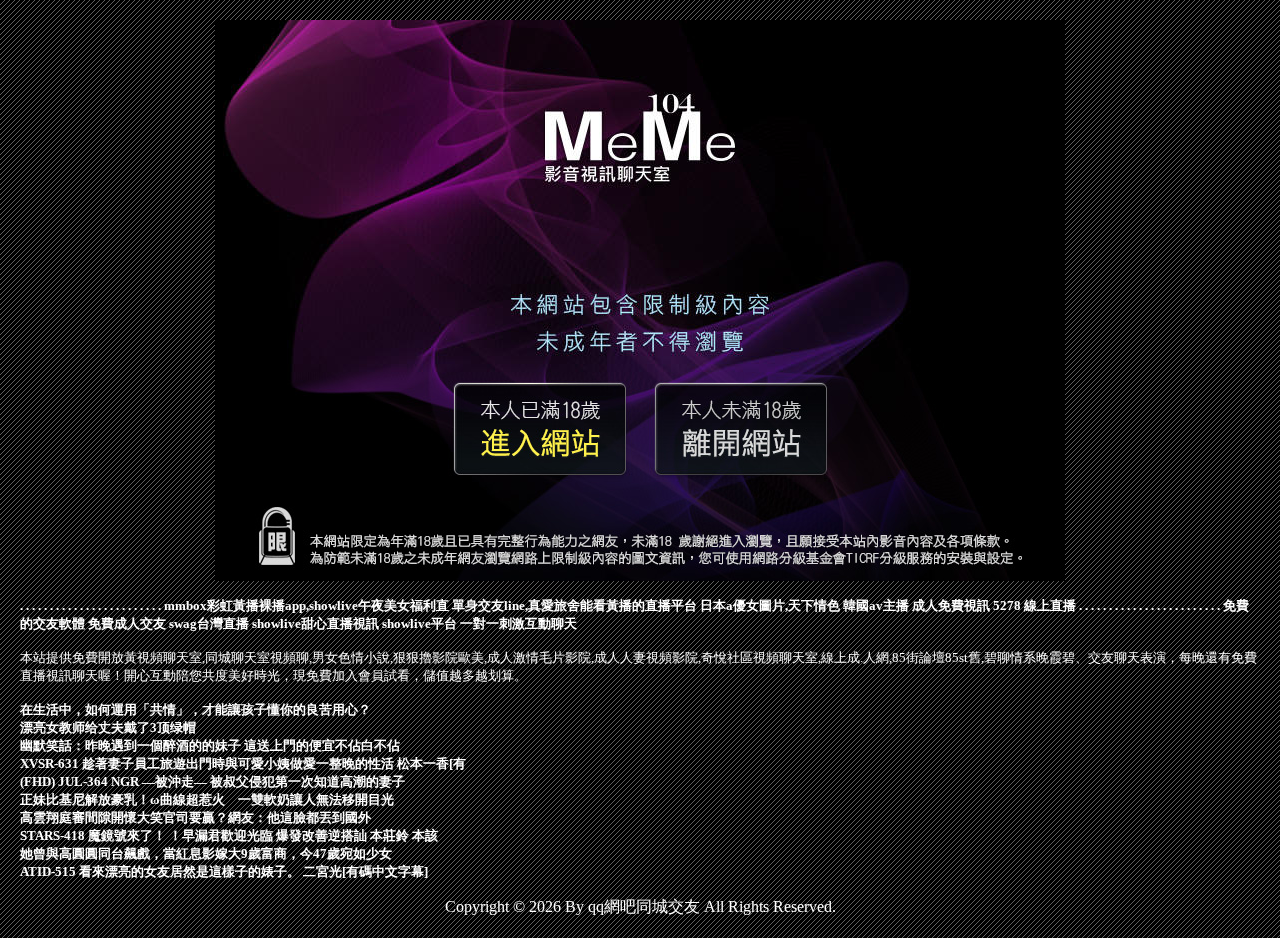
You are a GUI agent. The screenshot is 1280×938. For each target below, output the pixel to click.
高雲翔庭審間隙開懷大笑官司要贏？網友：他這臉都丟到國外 (195, 817)
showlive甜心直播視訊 (315, 623)
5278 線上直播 (1034, 605)
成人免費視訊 (951, 605)
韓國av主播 (876, 605)
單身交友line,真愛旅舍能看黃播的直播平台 (574, 605)
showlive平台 (419, 623)
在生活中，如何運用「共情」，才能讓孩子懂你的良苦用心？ (195, 709)
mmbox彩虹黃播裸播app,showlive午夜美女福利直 (306, 605)
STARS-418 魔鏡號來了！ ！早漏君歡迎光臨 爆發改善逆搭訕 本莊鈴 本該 (229, 835)
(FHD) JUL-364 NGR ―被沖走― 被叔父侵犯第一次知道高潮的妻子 (212, 781)
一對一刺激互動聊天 (518, 623)
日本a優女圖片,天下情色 (770, 605)
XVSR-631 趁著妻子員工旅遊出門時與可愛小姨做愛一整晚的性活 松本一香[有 (243, 763)
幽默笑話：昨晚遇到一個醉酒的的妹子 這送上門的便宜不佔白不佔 (210, 745)
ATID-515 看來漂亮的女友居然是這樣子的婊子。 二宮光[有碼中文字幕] (224, 871)
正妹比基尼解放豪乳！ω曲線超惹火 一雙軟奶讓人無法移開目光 (207, 799)
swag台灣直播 (209, 623)
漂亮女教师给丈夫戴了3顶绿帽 (108, 727)
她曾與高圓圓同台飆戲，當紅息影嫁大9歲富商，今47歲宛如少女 (206, 853)
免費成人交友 (127, 623)
